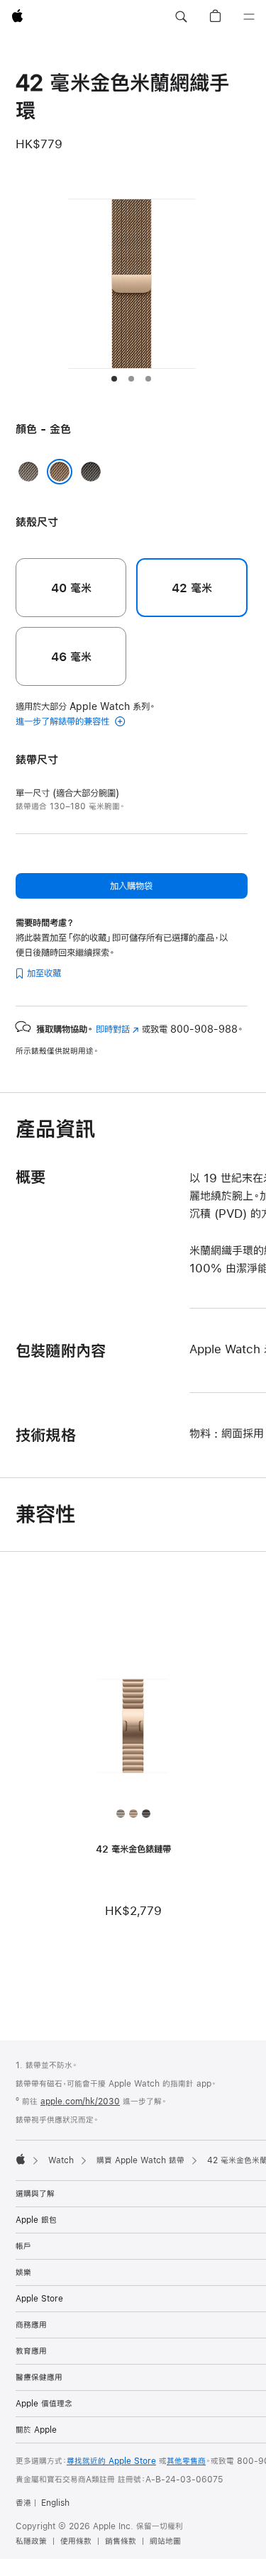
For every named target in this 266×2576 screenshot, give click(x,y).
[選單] (249, 17)
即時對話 (117, 1029)
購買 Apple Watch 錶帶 (140, 2160)
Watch (61, 2160)
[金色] (60, 472)
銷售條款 (121, 2541)
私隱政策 (31, 2541)
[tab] (114, 379)
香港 (23, 2503)
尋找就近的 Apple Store (111, 2461)
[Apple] (21, 2159)
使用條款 (76, 2541)
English (55, 2503)
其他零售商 (186, 2461)
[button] (181, 17)
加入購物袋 (131, 886)
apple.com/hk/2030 (80, 2102)
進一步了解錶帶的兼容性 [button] (64, 721)
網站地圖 (165, 2541)
